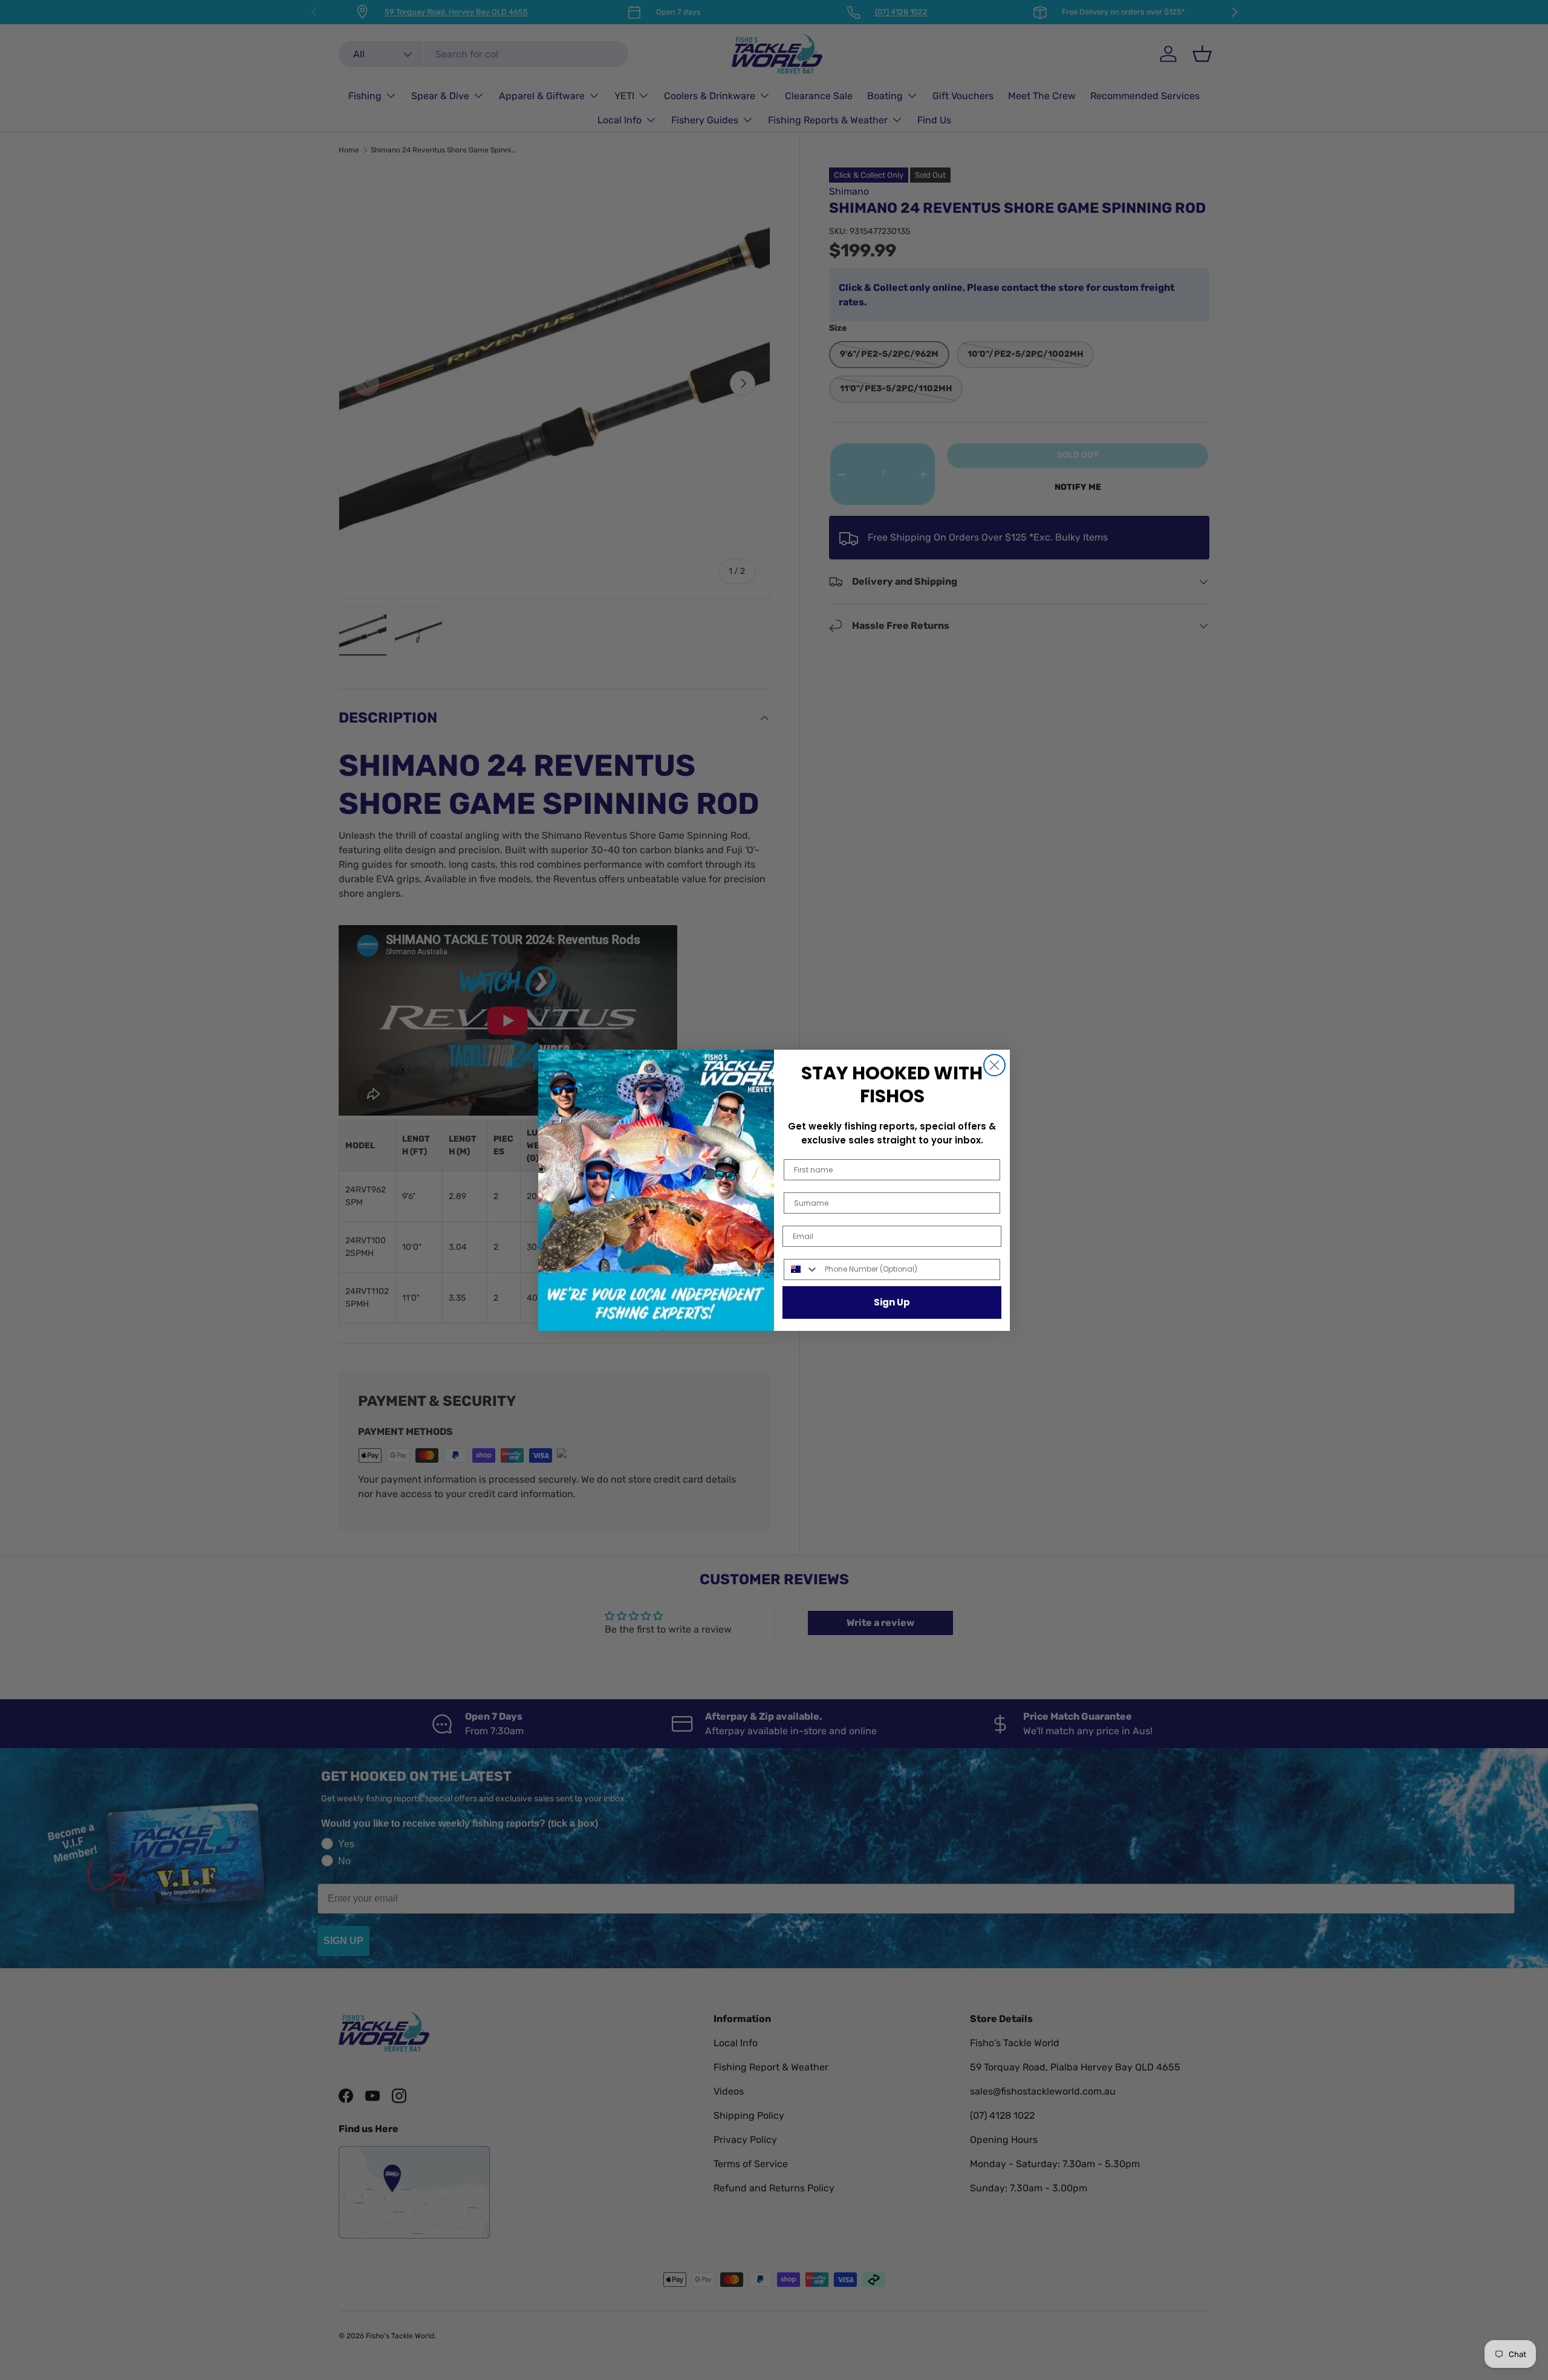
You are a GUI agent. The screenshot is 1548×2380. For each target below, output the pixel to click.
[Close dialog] (994, 1065)
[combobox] (802, 1270)
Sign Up (892, 1302)
